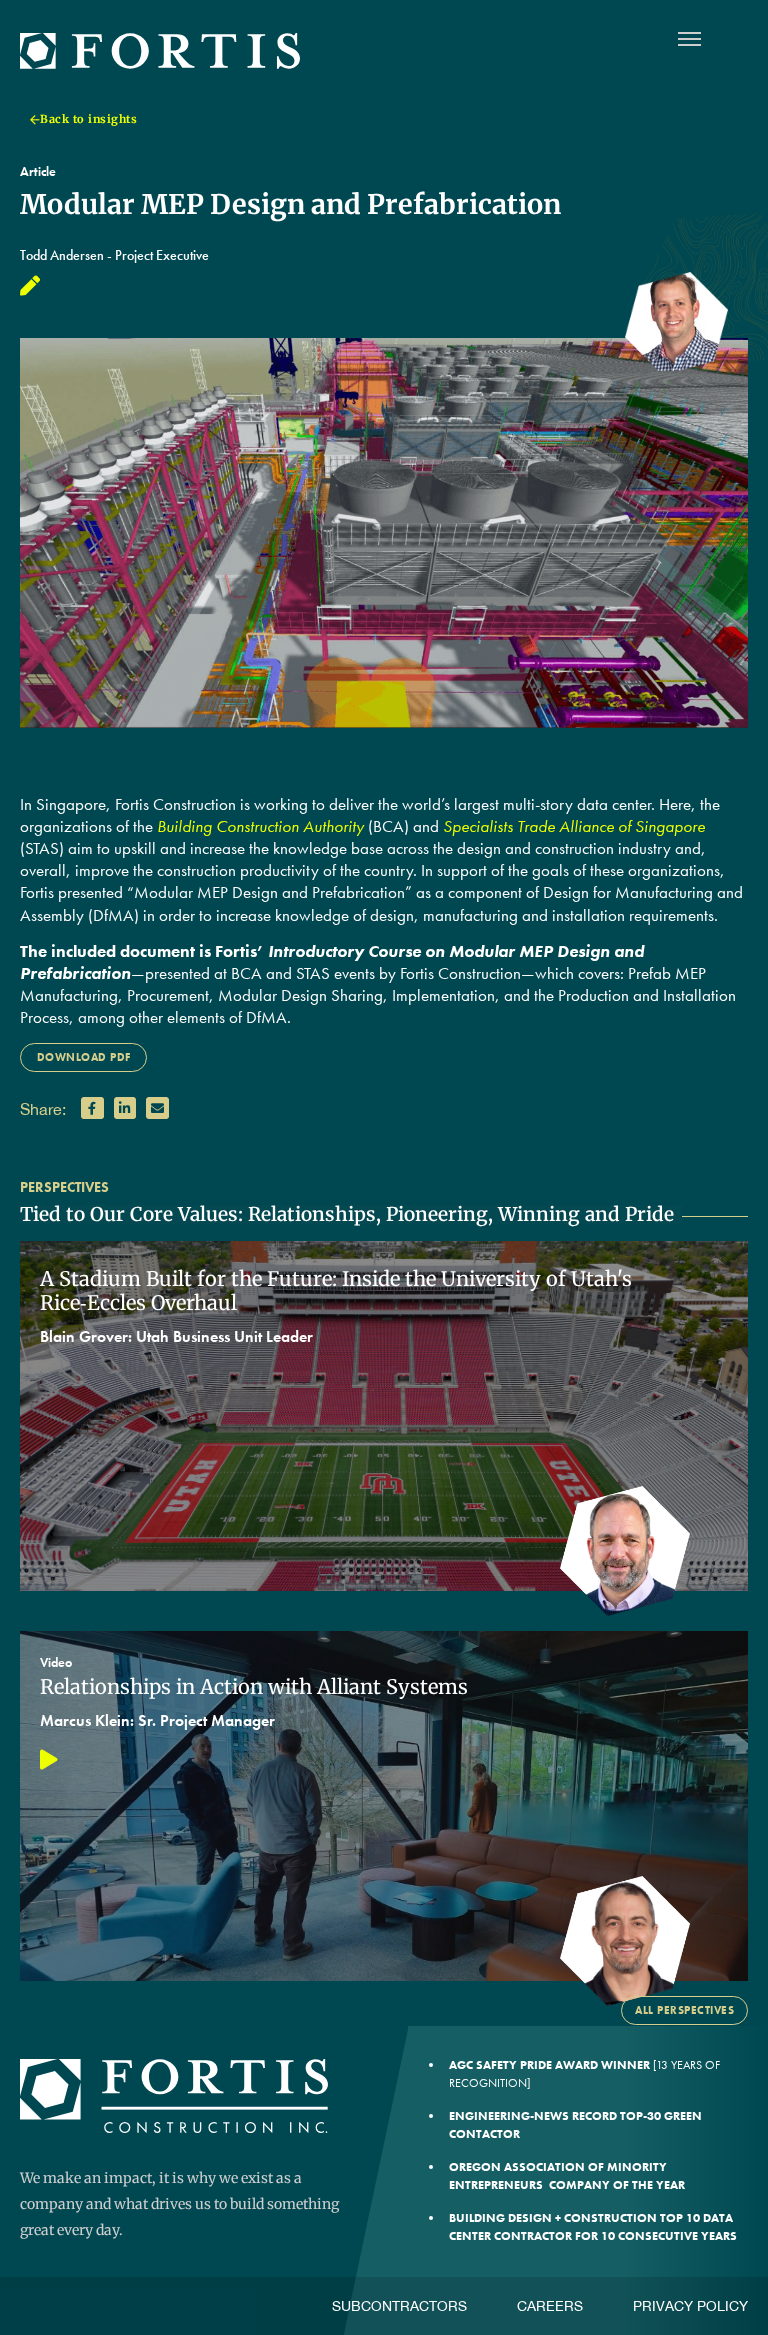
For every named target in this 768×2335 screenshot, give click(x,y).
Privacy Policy (690, 2306)
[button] (92, 1108)
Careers (550, 2306)
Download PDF (84, 1057)
